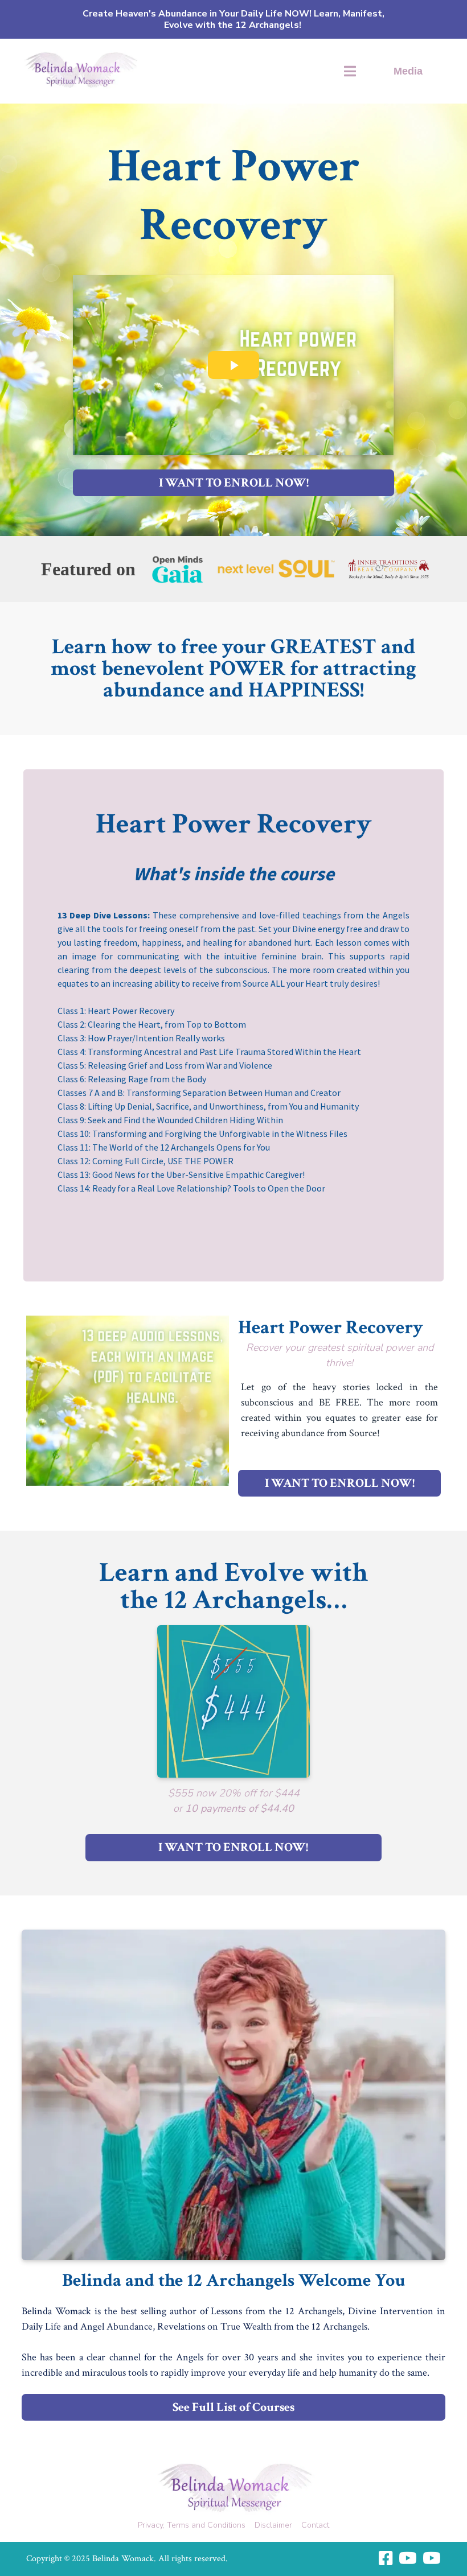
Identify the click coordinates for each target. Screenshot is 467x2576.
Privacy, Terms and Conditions (192, 2525)
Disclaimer (273, 2525)
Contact (315, 2525)
